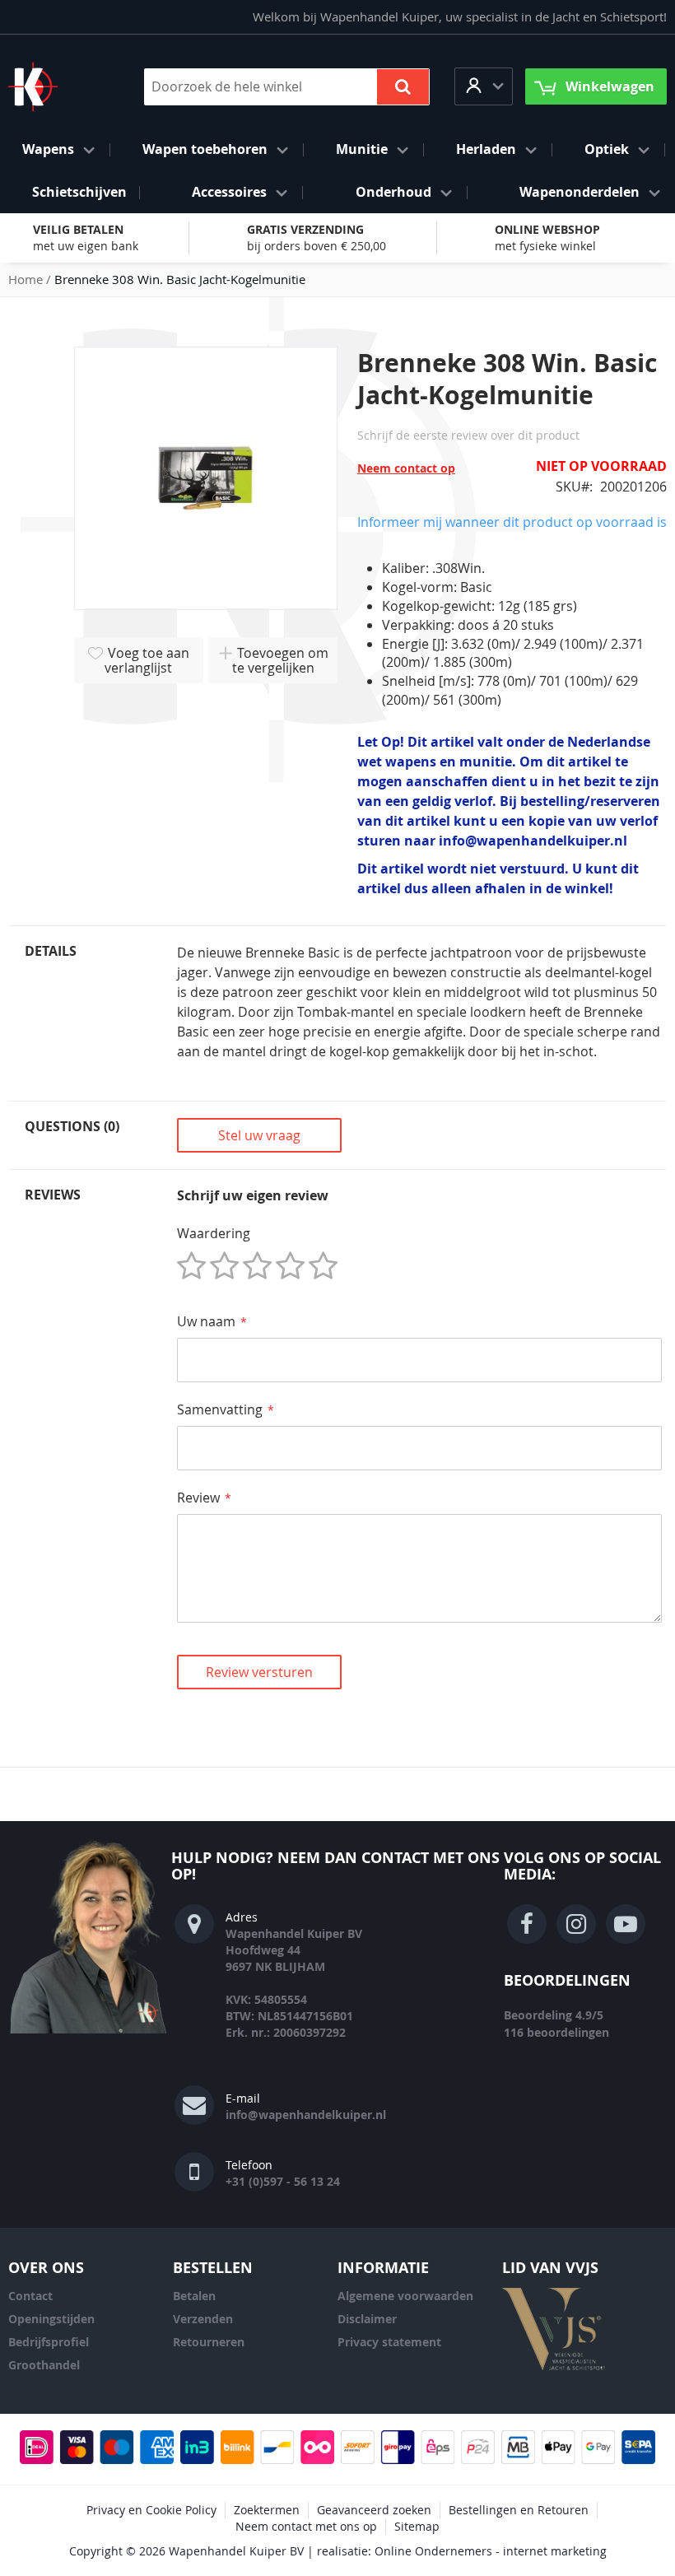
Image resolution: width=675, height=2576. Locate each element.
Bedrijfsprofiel (49, 2342)
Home (26, 279)
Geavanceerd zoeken (374, 2510)
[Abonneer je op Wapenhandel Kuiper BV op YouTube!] (626, 1924)
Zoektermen (267, 2510)
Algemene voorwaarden (405, 2296)
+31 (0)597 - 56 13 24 (283, 2181)
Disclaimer (367, 2319)
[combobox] (287, 87)
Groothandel (44, 2365)
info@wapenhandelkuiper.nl (306, 2115)
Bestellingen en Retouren (519, 2510)
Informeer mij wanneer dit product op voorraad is (512, 522)
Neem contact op (406, 468)
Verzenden (203, 2319)
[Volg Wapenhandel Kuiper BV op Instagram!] (576, 1924)
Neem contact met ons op (306, 2526)
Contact (30, 2296)
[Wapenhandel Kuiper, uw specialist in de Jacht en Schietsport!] (58, 86)
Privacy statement (389, 2342)
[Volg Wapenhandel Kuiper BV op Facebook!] (527, 1924)
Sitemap (417, 2526)
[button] (484, 86)
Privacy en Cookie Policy (151, 2510)
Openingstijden (51, 2319)
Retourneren (209, 2342)
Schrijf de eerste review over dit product (468, 435)
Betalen (194, 2296)
